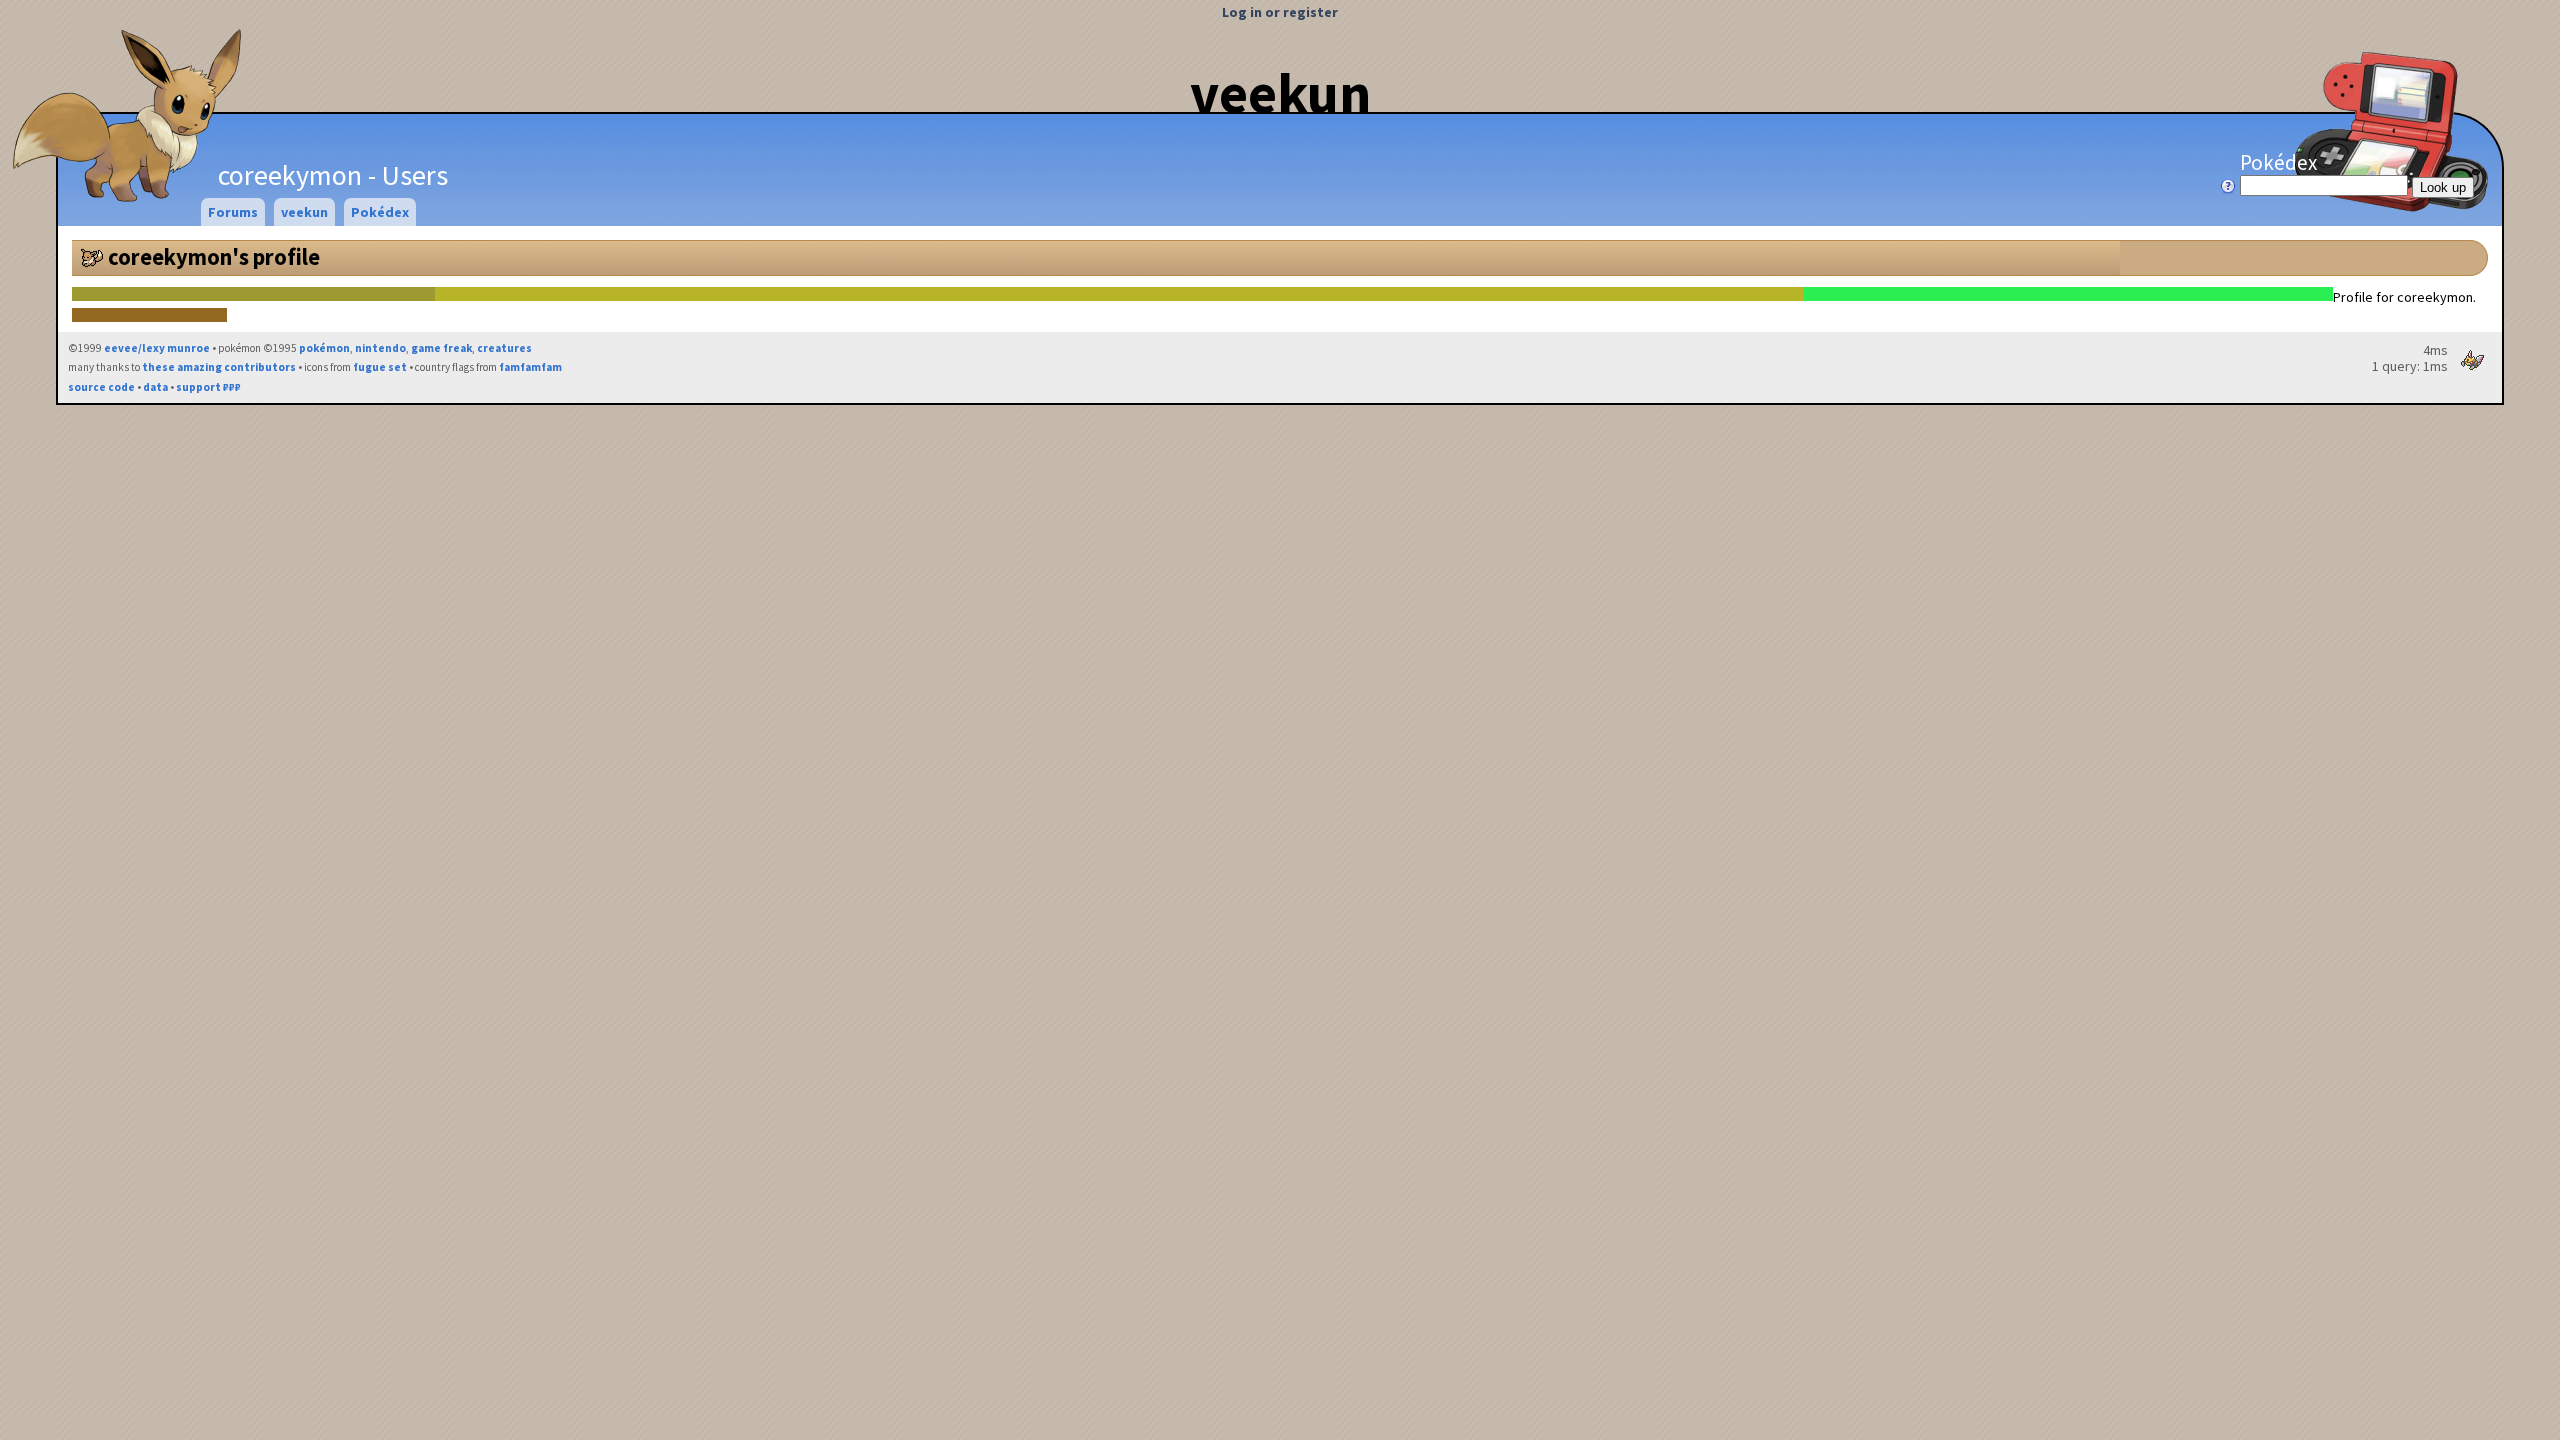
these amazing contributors (219, 367)
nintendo (380, 348)
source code (101, 387)
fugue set (380, 367)
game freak (441, 348)
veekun (1280, 93)
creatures (504, 348)
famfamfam (530, 367)
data (155, 387)
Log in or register (1280, 12)
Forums (233, 212)
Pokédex (2278, 162)
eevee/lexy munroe (157, 348)
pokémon (324, 348)
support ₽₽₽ (208, 387)
